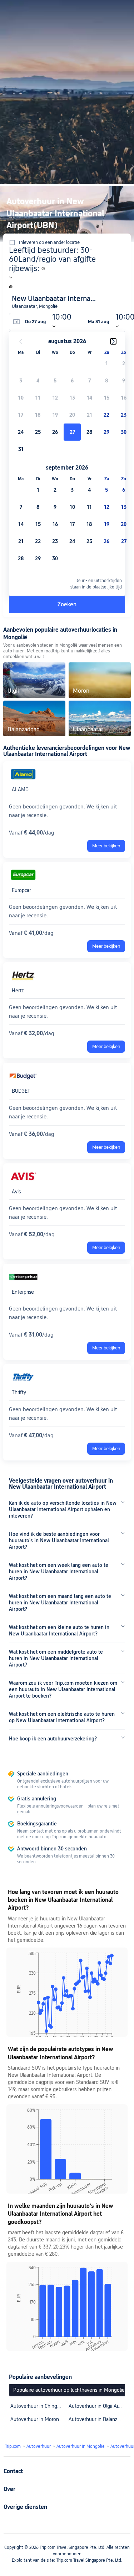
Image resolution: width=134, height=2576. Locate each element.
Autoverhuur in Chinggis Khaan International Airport (38, 2406)
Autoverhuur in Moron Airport (38, 2419)
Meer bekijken (106, 846)
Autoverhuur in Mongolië (81, 2446)
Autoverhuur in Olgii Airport (96, 2406)
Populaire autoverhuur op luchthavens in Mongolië (69, 2390)
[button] (116, 9)
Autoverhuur (39, 2446)
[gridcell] (72, 432)
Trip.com (13, 2446)
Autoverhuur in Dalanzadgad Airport (96, 2419)
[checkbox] (106, 364)
